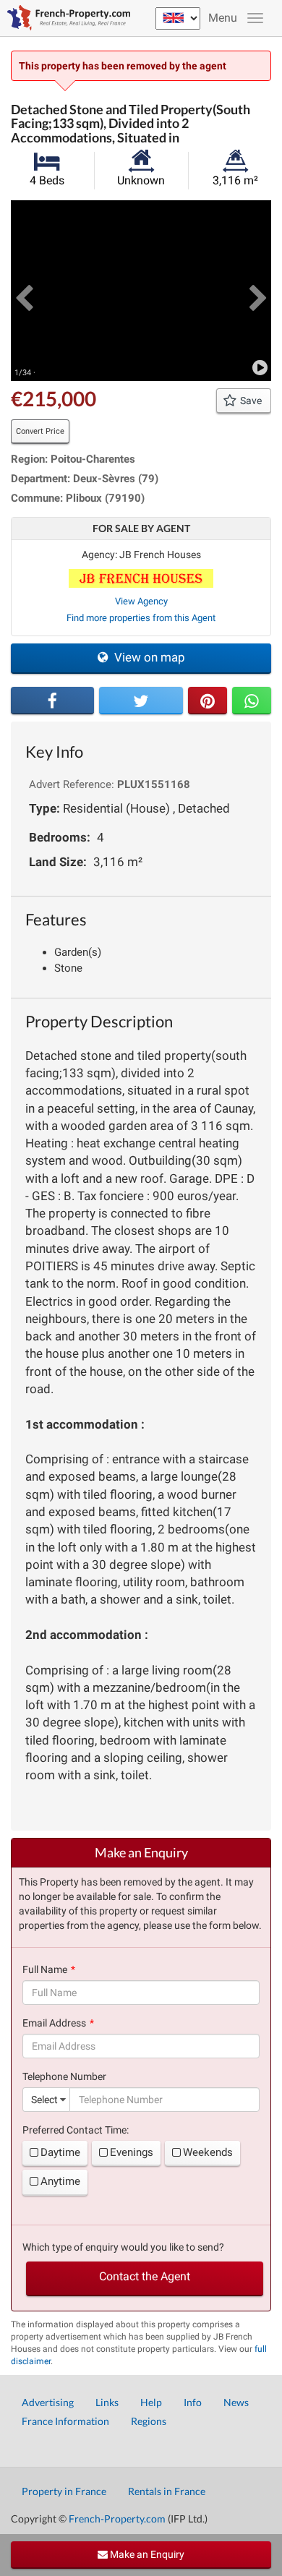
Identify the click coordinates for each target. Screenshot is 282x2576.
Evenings (132, 2152)
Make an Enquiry (146, 2554)
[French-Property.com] (65, 18)
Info (193, 2402)
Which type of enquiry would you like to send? (123, 2247)
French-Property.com (117, 2519)
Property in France (64, 2491)
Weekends (208, 2152)
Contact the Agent (145, 2276)
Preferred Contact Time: (76, 2130)
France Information (65, 2421)
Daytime (60, 2152)
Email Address (54, 2023)
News (236, 2402)
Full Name (45, 1969)
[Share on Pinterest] (208, 701)
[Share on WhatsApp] (252, 701)
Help (151, 2402)
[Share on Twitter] (141, 701)
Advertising (48, 2402)
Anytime (60, 2181)
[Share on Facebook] (52, 701)
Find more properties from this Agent (141, 618)
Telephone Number (64, 2076)
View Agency (141, 601)
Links (107, 2402)
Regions (149, 2421)
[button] (24, 291)
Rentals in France (167, 2491)
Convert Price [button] (40, 431)
